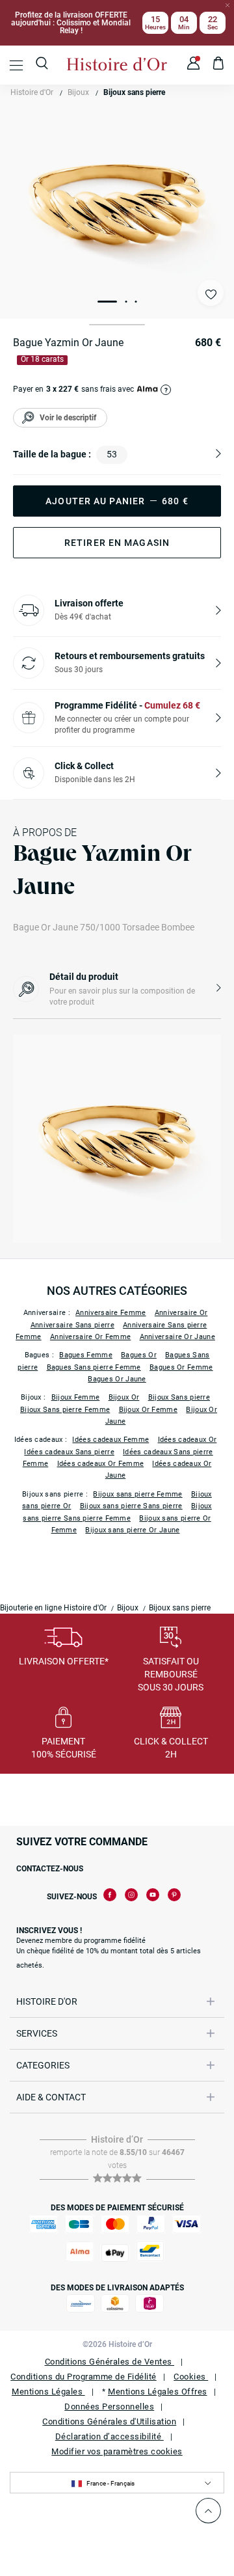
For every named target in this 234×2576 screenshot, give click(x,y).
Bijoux (78, 92)
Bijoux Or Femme (149, 1410)
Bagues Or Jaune (117, 1379)
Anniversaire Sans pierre (72, 1325)
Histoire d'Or (32, 92)
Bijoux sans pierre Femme (137, 1494)
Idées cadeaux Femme (110, 1440)
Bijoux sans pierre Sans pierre (131, 1506)
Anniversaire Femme (110, 1313)
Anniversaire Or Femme (90, 1337)
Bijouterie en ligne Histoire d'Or (53, 1608)
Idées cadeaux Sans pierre (69, 1452)
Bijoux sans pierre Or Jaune (132, 1530)
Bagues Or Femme (181, 1367)
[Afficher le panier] (219, 65)
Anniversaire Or (181, 1313)
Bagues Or (139, 1355)
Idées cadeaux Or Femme (101, 1464)
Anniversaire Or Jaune (177, 1337)
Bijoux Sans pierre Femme (65, 1410)
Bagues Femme (86, 1355)
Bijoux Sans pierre (179, 1397)
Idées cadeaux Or (188, 1440)
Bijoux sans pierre (134, 92)
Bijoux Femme (76, 1397)
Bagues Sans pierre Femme (94, 1367)
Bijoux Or (124, 1397)
